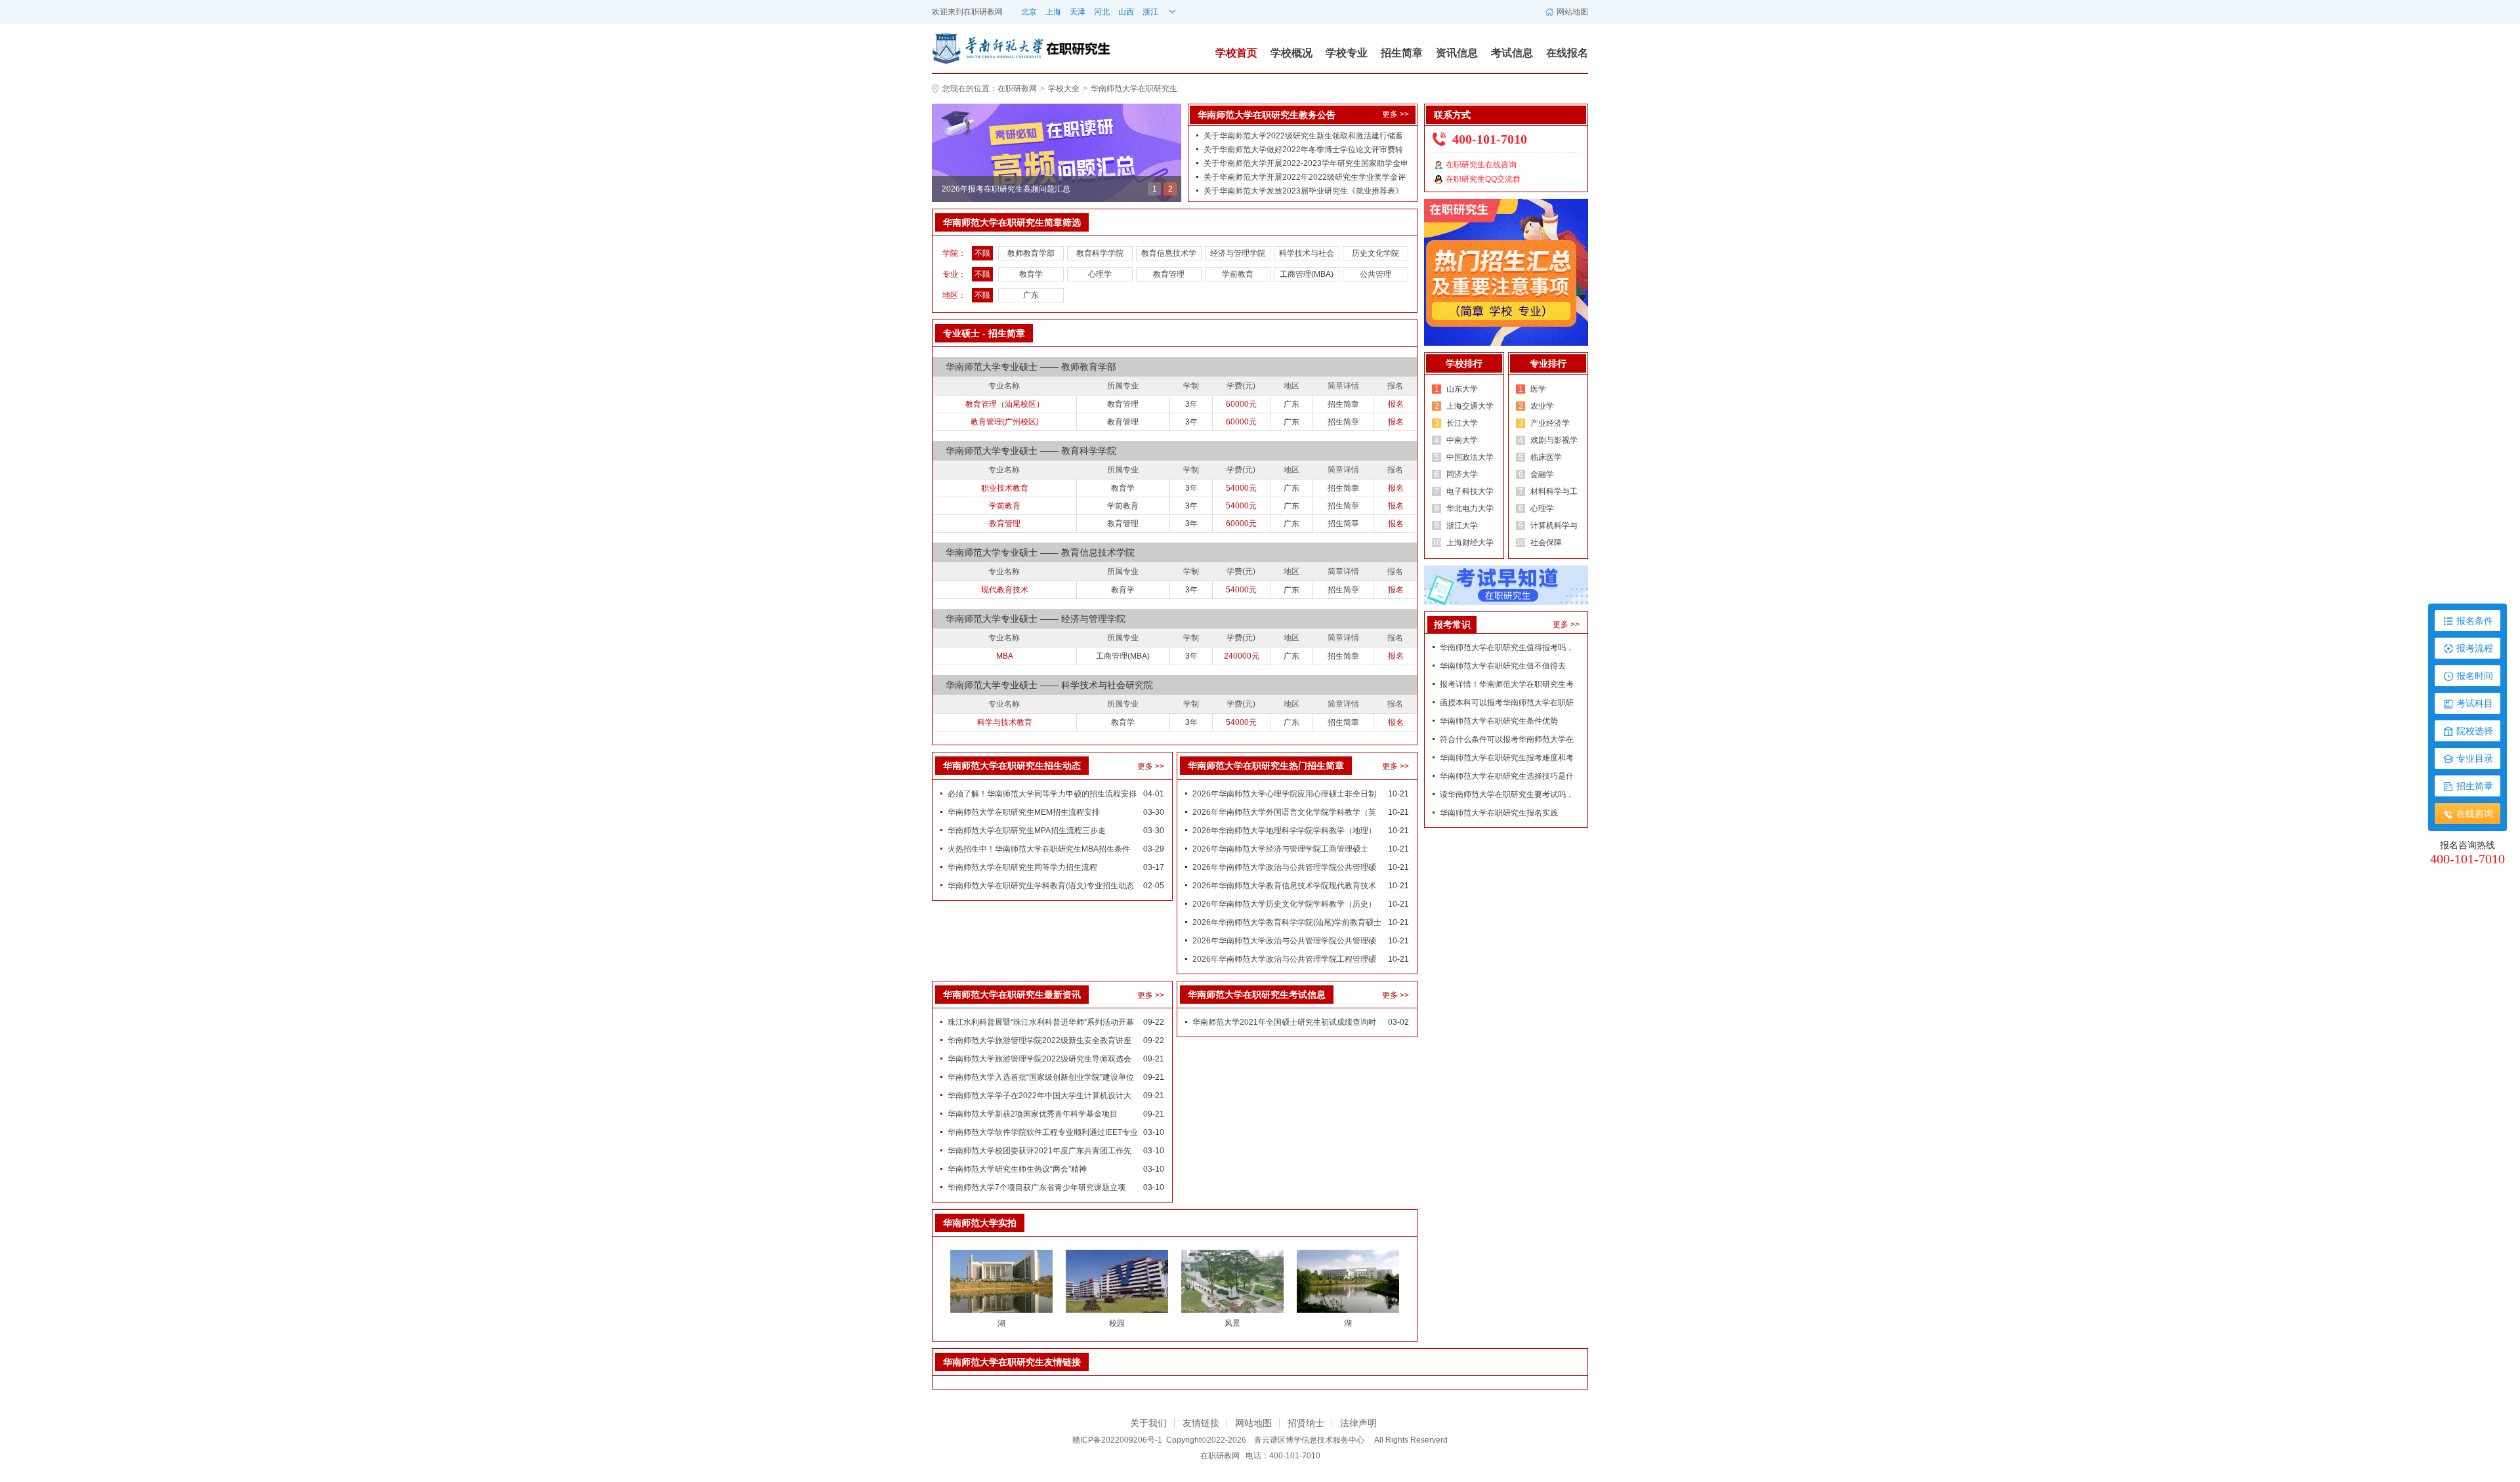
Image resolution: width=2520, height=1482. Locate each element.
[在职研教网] (1057, 152)
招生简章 (1402, 53)
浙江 (1150, 12)
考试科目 (2475, 703)
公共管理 (1375, 274)
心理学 (1100, 274)
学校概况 (1291, 53)
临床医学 (1546, 457)
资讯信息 (1457, 53)
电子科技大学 (1470, 491)
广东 (1031, 295)
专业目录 (2475, 758)
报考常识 (1452, 625)
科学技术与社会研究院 (1307, 255)
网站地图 (1572, 12)
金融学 (1542, 474)
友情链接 (1201, 1423)
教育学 (1031, 274)
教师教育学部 (1031, 253)
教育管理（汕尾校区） (1005, 404)
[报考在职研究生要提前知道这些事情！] (1506, 585)
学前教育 (1238, 274)
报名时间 (2475, 676)
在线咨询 (2475, 813)
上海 (1053, 12)
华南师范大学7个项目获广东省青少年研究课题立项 (1037, 1187)
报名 (1396, 404)
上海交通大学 (1470, 406)
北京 (1029, 12)
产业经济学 (1550, 423)
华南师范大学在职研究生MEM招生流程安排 (1024, 812)
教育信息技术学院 (1169, 255)
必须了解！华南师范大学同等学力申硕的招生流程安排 (1042, 794)
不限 (982, 253)
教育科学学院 (1100, 253)
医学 (1538, 389)
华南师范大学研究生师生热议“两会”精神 (1017, 1169)
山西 (1126, 12)
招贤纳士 (1306, 1423)
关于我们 (1148, 1423)
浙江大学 (1462, 525)
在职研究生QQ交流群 (1483, 179)
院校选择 (2475, 731)
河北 (1102, 12)
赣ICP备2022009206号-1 (1117, 1440)
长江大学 (1462, 423)
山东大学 (1462, 389)
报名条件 (2475, 621)
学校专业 (1347, 53)
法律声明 (1358, 1423)
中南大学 (1462, 440)
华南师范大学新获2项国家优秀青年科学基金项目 (1033, 1114)
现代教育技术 (1005, 590)
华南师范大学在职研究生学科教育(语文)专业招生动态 (1041, 886)
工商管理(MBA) (1307, 274)
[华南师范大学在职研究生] (988, 48)
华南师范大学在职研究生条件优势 (1499, 721)
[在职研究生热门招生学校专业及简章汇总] (1506, 272)
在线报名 (1567, 53)
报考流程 (2475, 648)
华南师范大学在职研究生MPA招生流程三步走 (1027, 831)
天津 (1078, 12)
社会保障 (1546, 543)
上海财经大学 (1470, 543)
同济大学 (1462, 474)
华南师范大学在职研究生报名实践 (1499, 813)
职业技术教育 (1005, 488)
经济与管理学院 (1238, 253)
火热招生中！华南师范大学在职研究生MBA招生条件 (1039, 849)
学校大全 (1064, 89)
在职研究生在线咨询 (1481, 165)
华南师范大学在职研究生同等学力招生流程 (1022, 867)
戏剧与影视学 (1554, 440)
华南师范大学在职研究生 (1134, 89)
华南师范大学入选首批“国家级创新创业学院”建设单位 (1041, 1077)
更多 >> (1396, 114)
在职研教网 (983, 12)
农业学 (1542, 406)
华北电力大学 (1470, 508)
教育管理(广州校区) (1005, 422)
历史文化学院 (1375, 253)
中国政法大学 (1470, 457)
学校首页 (1236, 53)
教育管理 (1169, 274)
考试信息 (1512, 53)
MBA (1005, 656)
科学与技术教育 (1005, 722)
